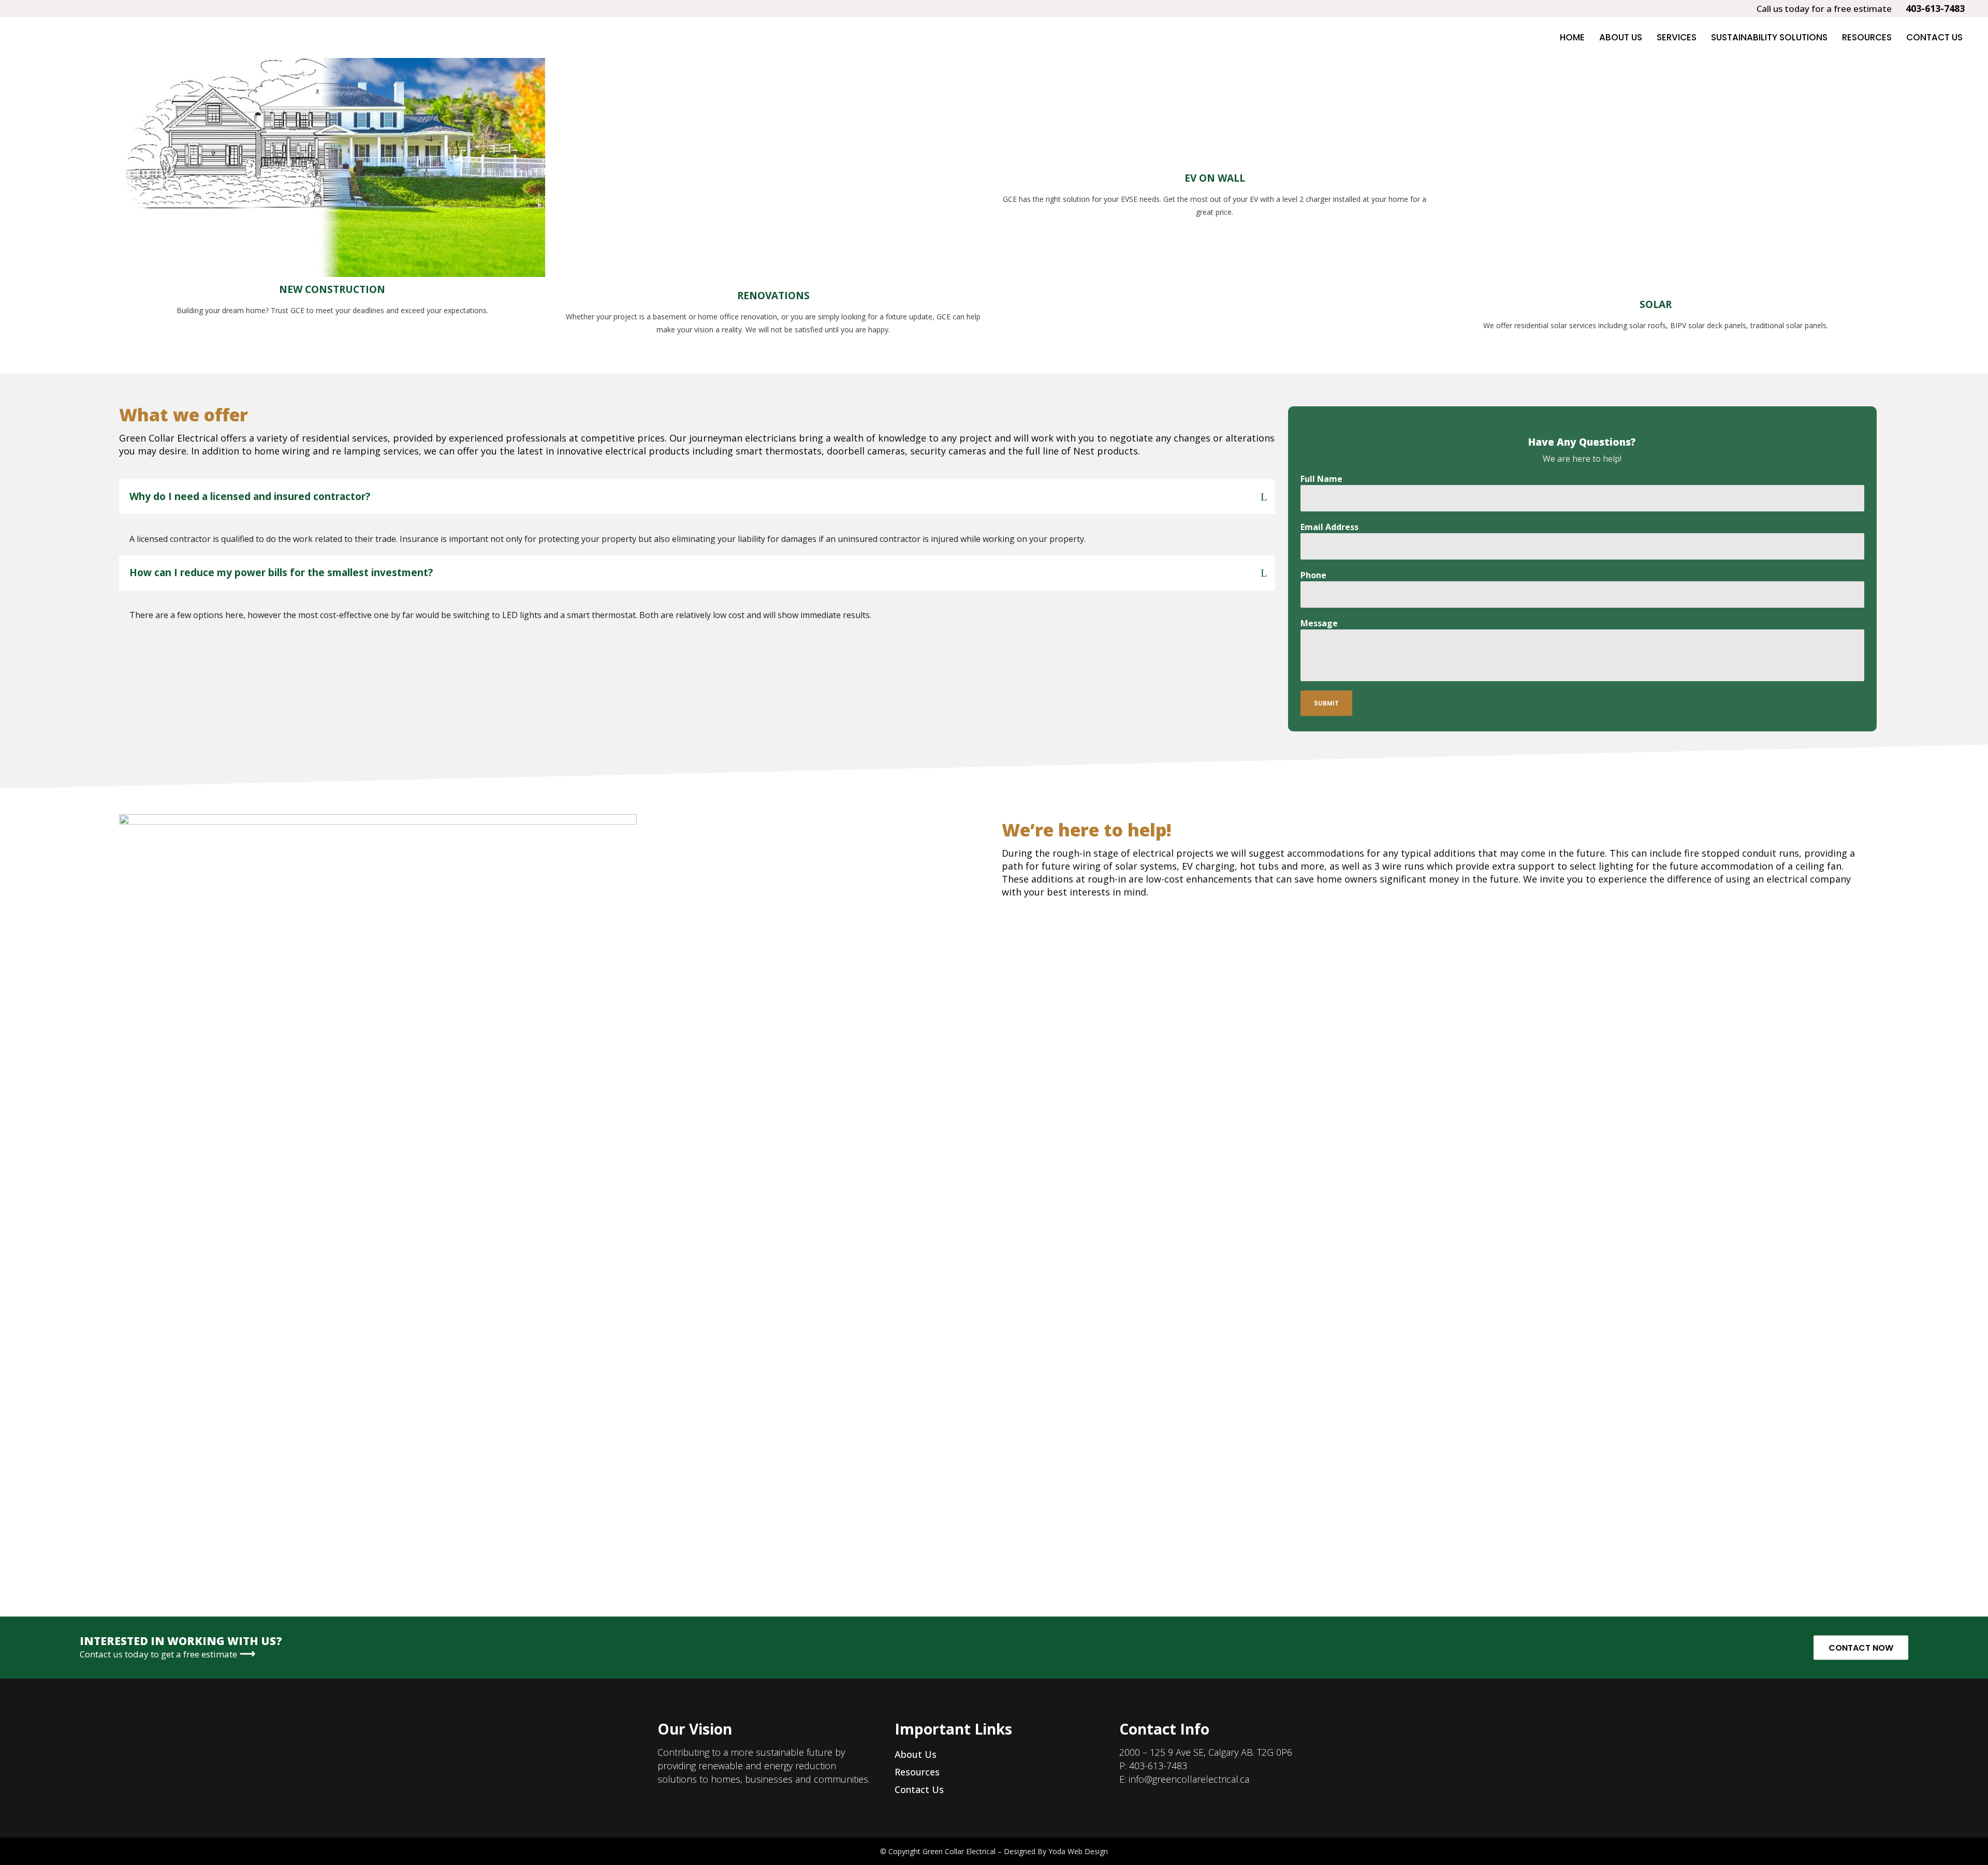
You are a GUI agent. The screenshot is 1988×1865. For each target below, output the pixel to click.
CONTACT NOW (1861, 1648)
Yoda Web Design (1078, 1851)
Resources (917, 1772)
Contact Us (919, 1789)
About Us (916, 1754)
